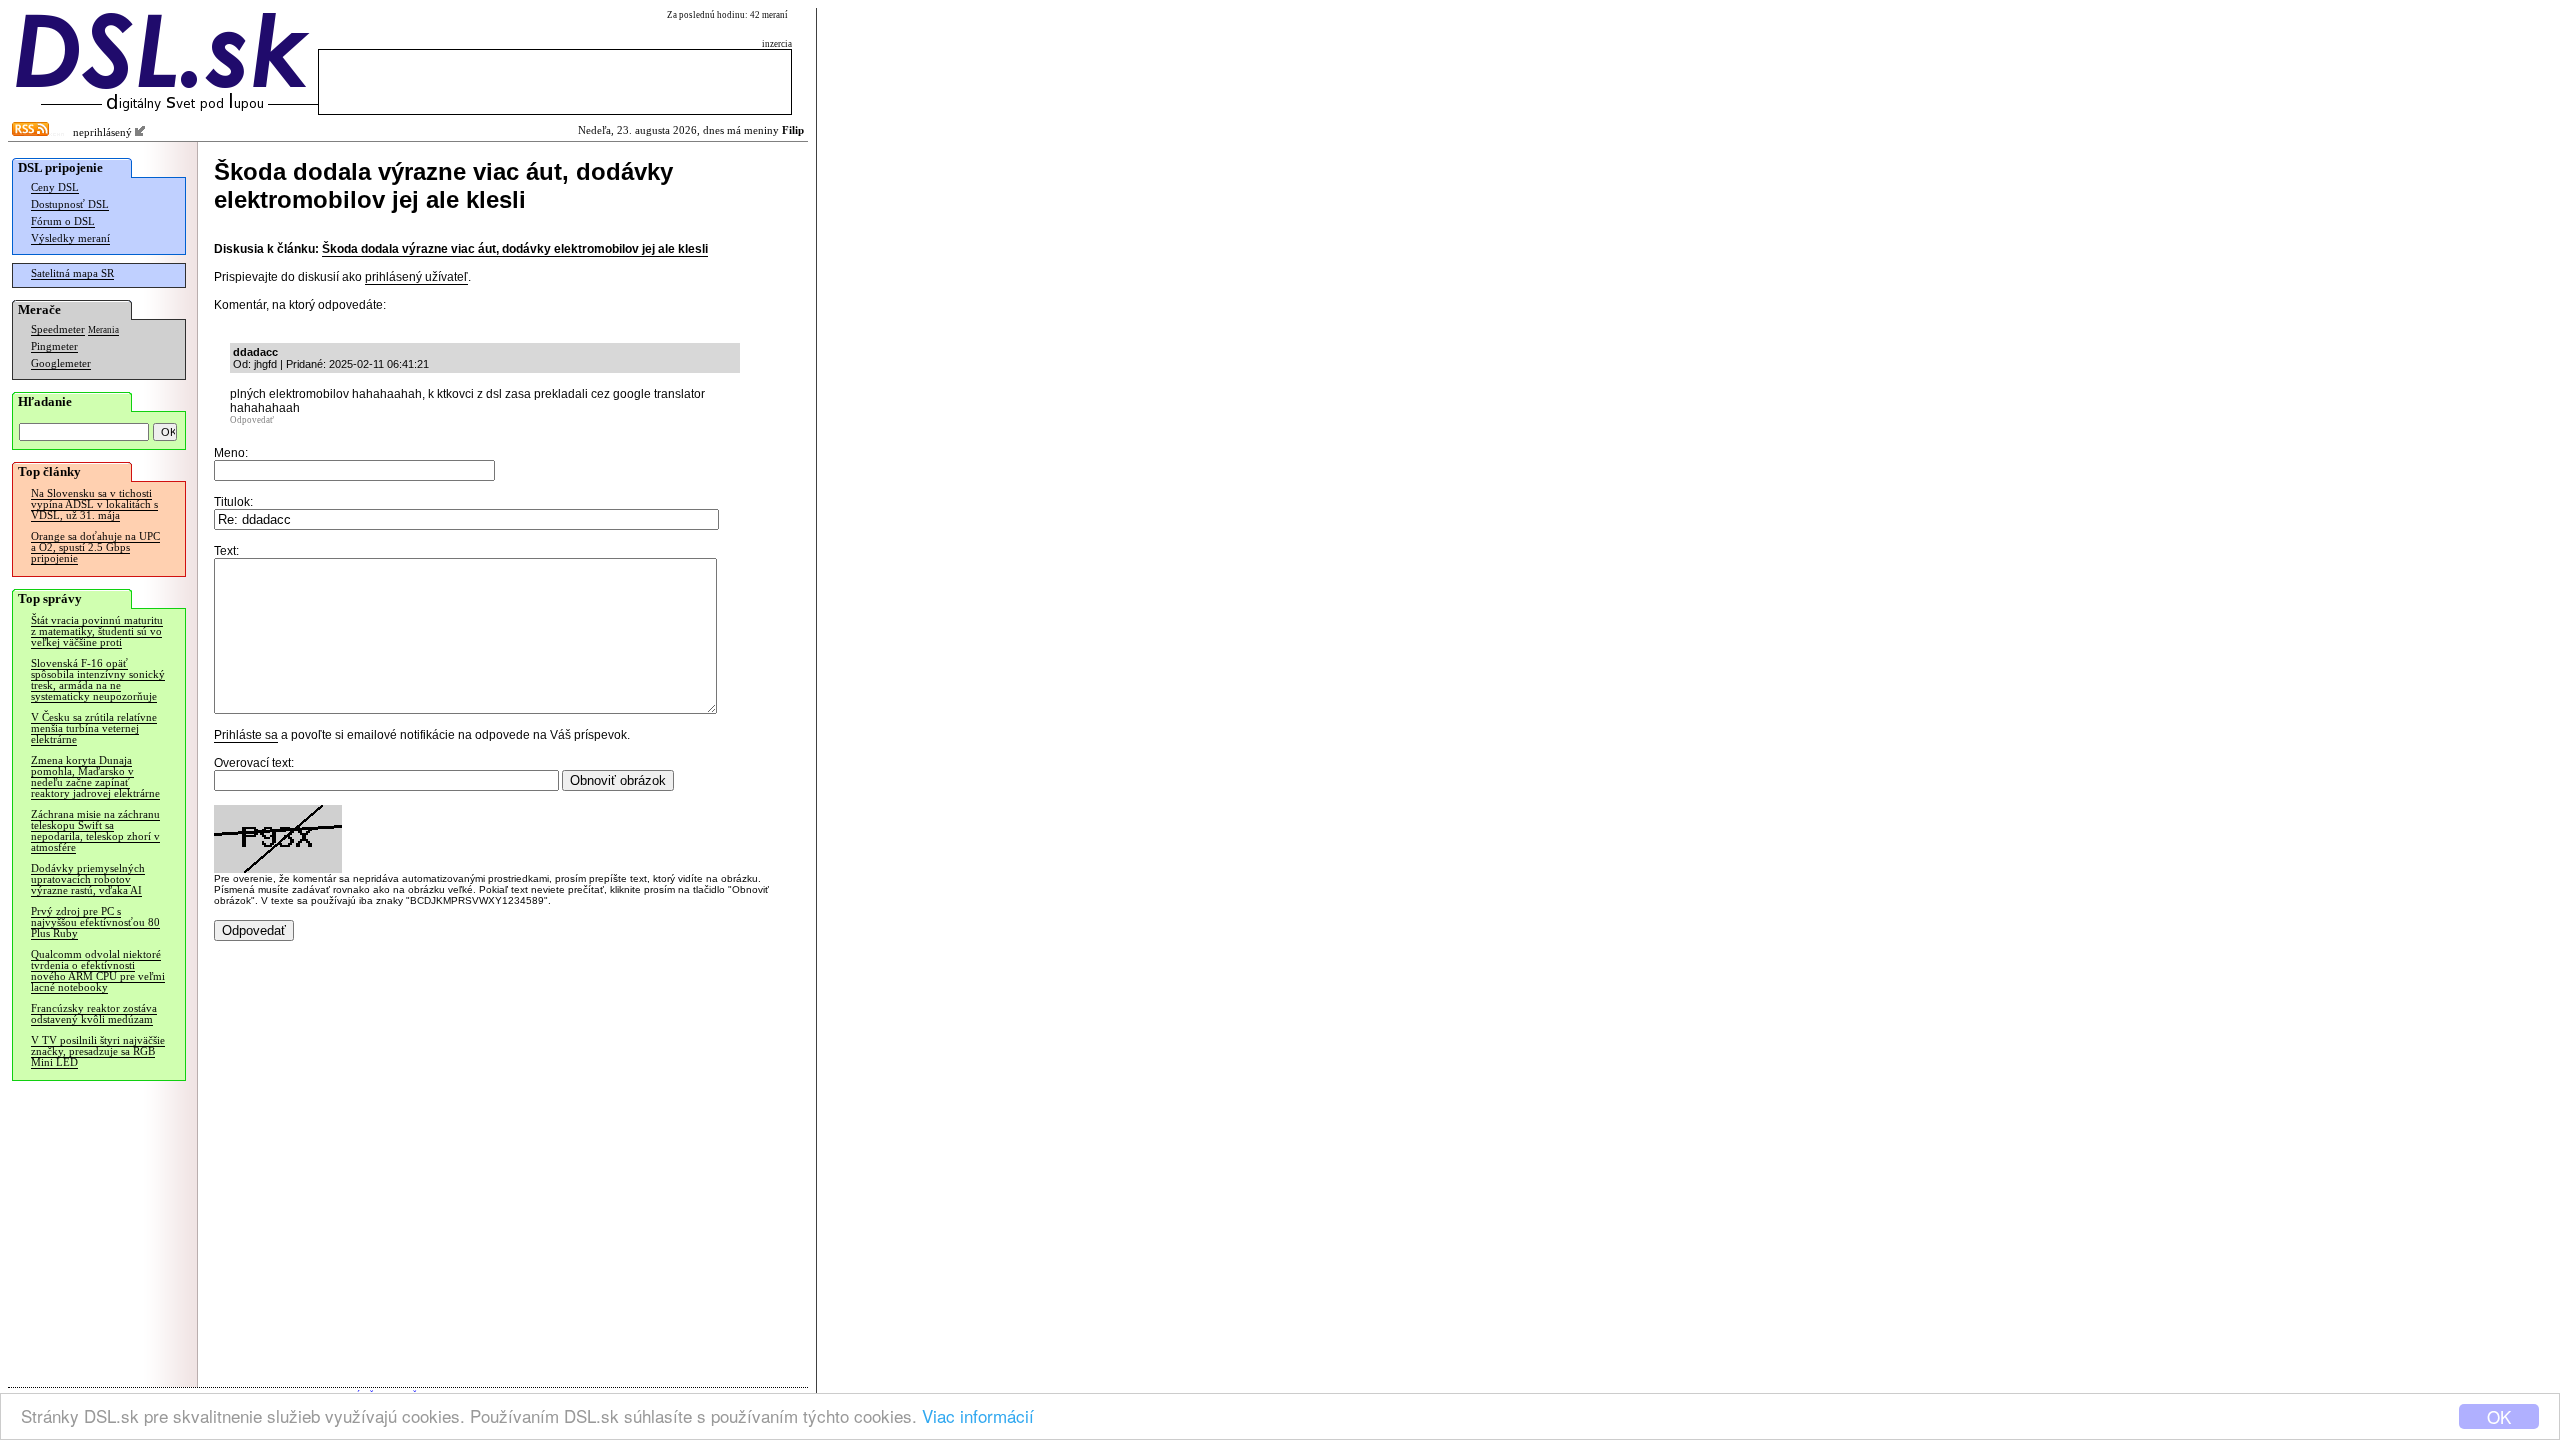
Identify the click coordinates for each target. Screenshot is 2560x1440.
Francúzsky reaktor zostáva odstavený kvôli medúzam (94, 1014)
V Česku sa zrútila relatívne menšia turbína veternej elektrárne (94, 728)
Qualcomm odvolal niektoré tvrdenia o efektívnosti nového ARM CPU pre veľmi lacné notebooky (98, 971)
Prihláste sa (246, 735)
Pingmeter (54, 346)
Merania (103, 330)
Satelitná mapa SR (72, 273)
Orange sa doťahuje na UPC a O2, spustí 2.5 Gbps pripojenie (95, 547)
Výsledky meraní (70, 238)
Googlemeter (61, 363)
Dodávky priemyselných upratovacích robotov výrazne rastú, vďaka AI (88, 879)
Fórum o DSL (63, 221)
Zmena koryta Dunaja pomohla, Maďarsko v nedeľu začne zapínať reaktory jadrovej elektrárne (95, 777)
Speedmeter (58, 329)
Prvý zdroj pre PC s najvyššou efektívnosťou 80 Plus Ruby (95, 922)
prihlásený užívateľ (416, 277)
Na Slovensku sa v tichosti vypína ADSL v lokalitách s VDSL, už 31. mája (94, 504)
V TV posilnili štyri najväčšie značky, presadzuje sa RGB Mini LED (98, 1051)
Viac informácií (978, 1415)
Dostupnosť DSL (70, 204)
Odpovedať (252, 420)
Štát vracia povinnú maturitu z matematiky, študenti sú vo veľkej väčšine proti (97, 631)
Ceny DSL (55, 187)
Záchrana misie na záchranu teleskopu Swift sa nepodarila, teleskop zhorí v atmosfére (95, 831)
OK (2499, 1416)
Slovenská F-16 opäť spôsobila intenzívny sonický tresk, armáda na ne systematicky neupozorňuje (98, 680)
